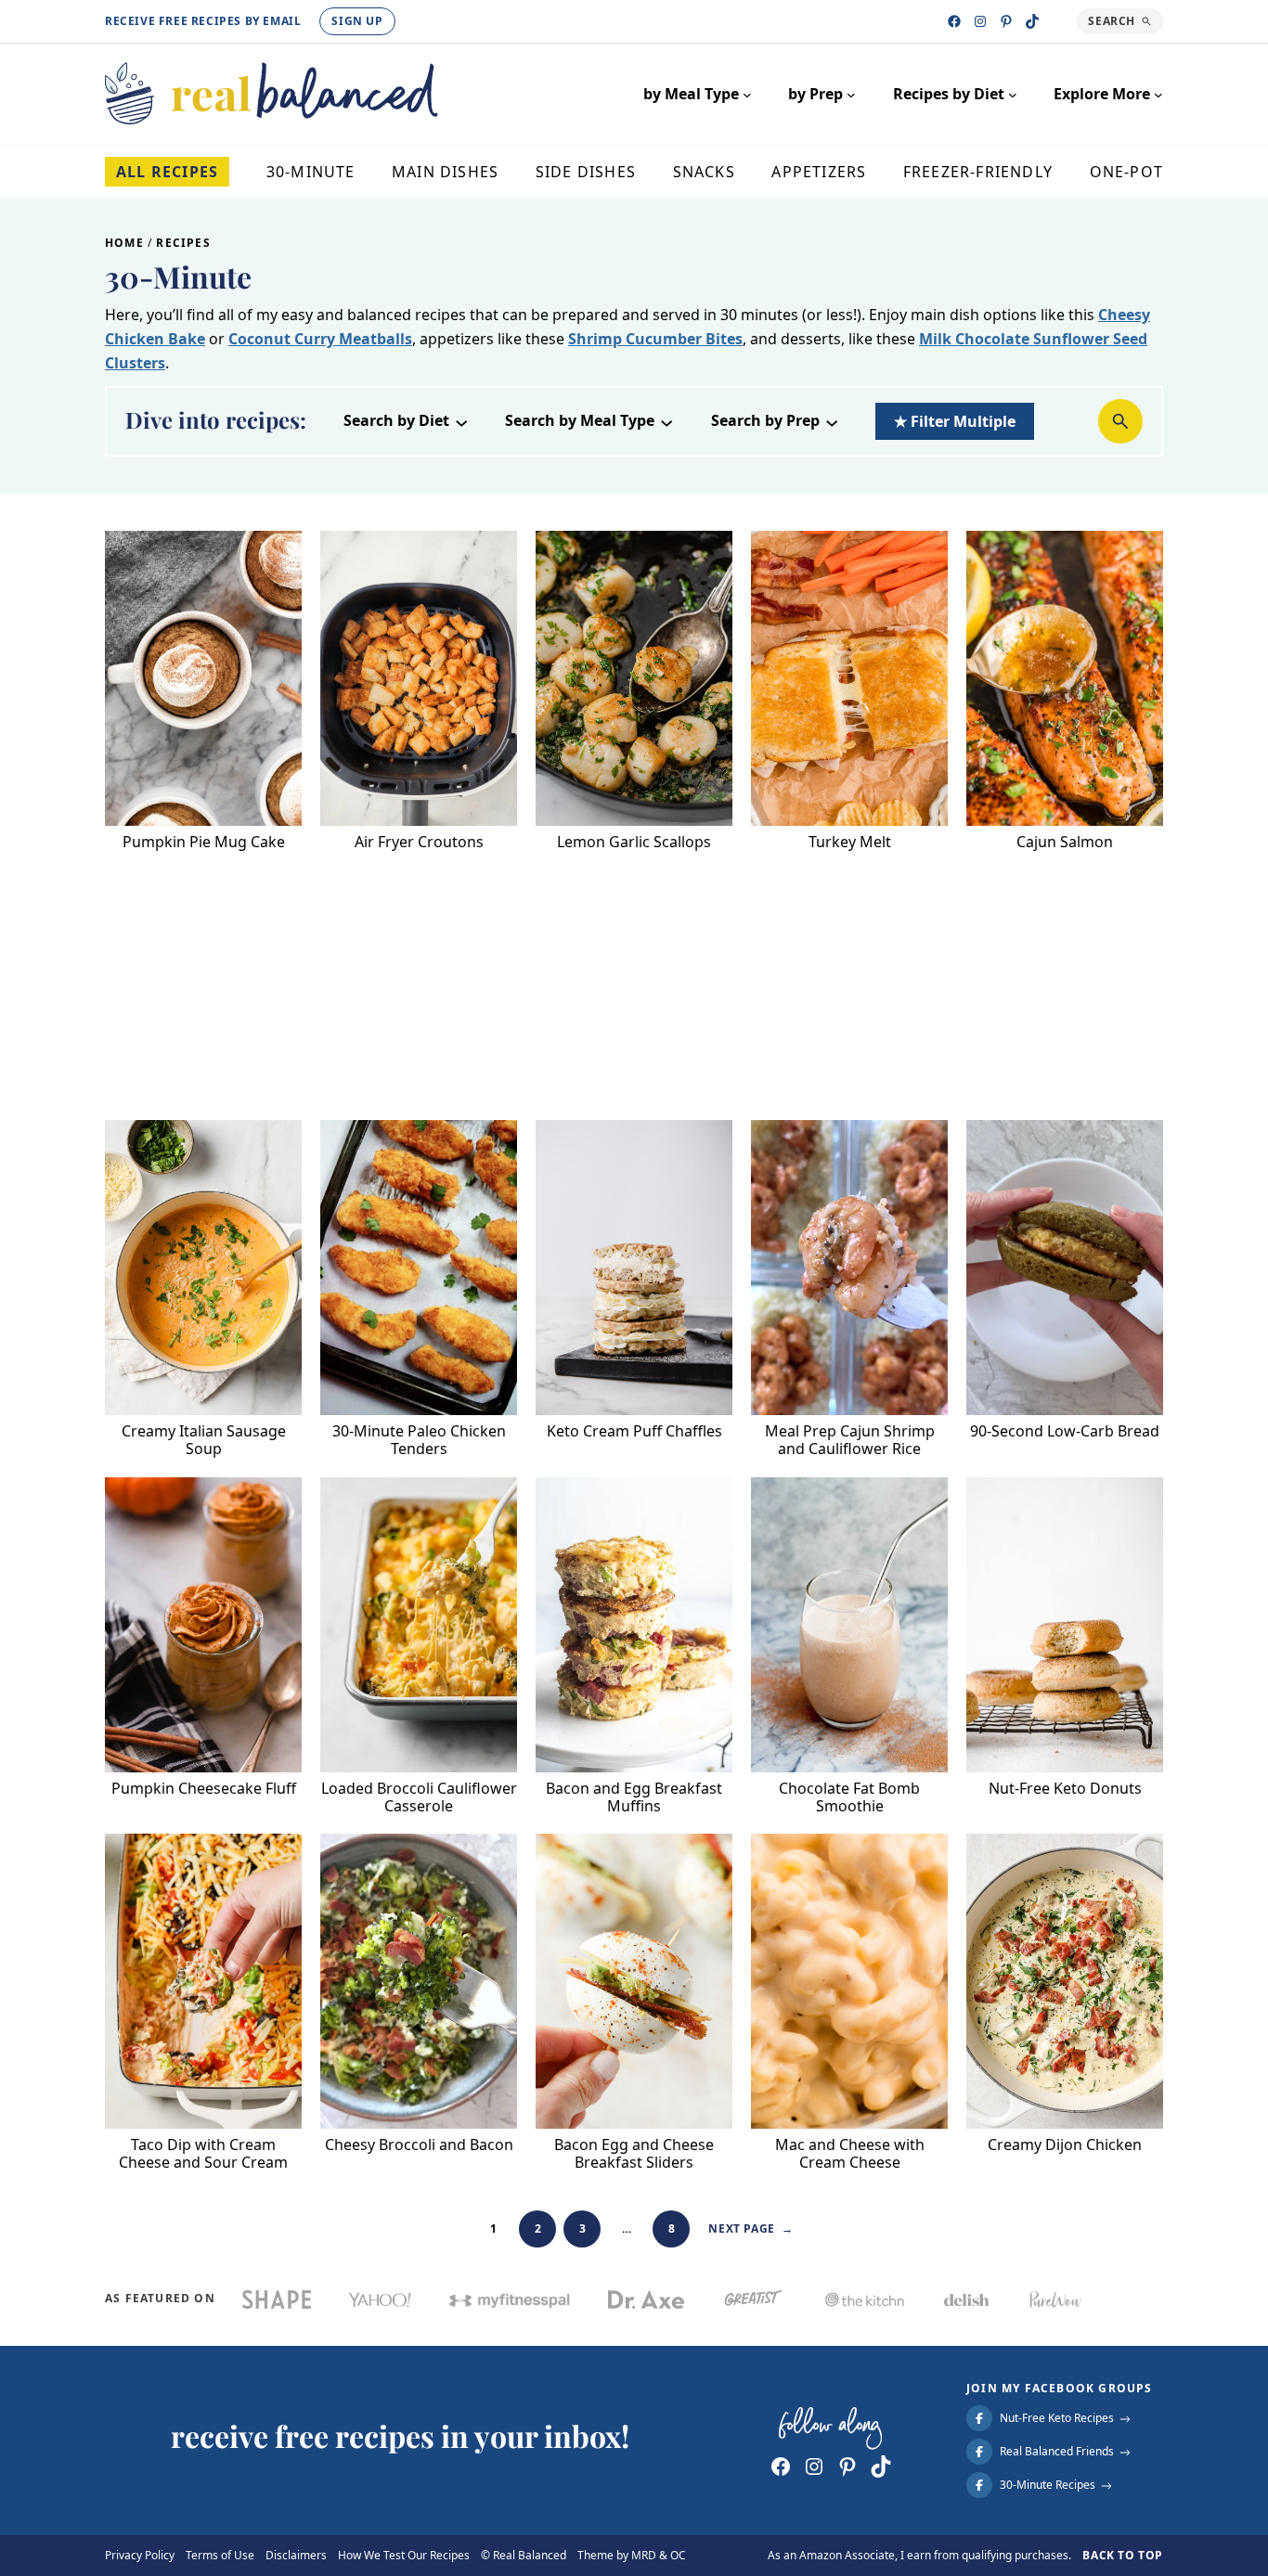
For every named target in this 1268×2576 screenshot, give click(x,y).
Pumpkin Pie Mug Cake (204, 842)
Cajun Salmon (1065, 842)
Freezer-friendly (978, 172)
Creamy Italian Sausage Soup (204, 1440)
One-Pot (1126, 172)
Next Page (750, 2228)
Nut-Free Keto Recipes (1057, 2419)
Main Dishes (445, 172)
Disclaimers (296, 2556)
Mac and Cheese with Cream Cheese (850, 2154)
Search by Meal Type (580, 421)
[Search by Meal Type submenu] (666, 421)
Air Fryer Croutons (419, 842)
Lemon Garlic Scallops (634, 842)
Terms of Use (220, 2556)
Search (1112, 21)
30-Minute (311, 172)
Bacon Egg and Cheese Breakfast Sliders (634, 2154)
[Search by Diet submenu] (461, 421)
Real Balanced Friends (1057, 2452)
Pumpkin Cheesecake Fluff (204, 1789)
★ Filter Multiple (955, 421)
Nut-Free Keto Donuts (1065, 1789)
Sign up (357, 21)
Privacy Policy (140, 2556)
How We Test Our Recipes (404, 2556)
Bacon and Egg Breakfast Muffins (634, 1797)
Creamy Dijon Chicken (1065, 2145)
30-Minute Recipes (1048, 2486)
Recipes (183, 243)
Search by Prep (765, 421)
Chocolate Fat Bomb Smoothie (849, 1797)
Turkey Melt (850, 842)
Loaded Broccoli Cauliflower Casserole (419, 1797)
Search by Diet (396, 421)
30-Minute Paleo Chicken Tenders (419, 1440)
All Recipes (167, 172)
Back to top (1123, 2555)
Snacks (704, 172)
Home (124, 243)
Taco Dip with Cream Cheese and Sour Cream (203, 2154)
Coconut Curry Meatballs (320, 339)
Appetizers (819, 172)
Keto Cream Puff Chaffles (634, 1431)
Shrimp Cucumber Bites (655, 339)
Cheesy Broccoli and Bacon (419, 2145)
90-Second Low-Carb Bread (1065, 1431)
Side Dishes (586, 172)
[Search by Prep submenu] (832, 421)
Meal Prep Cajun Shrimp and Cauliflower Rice (850, 1440)
